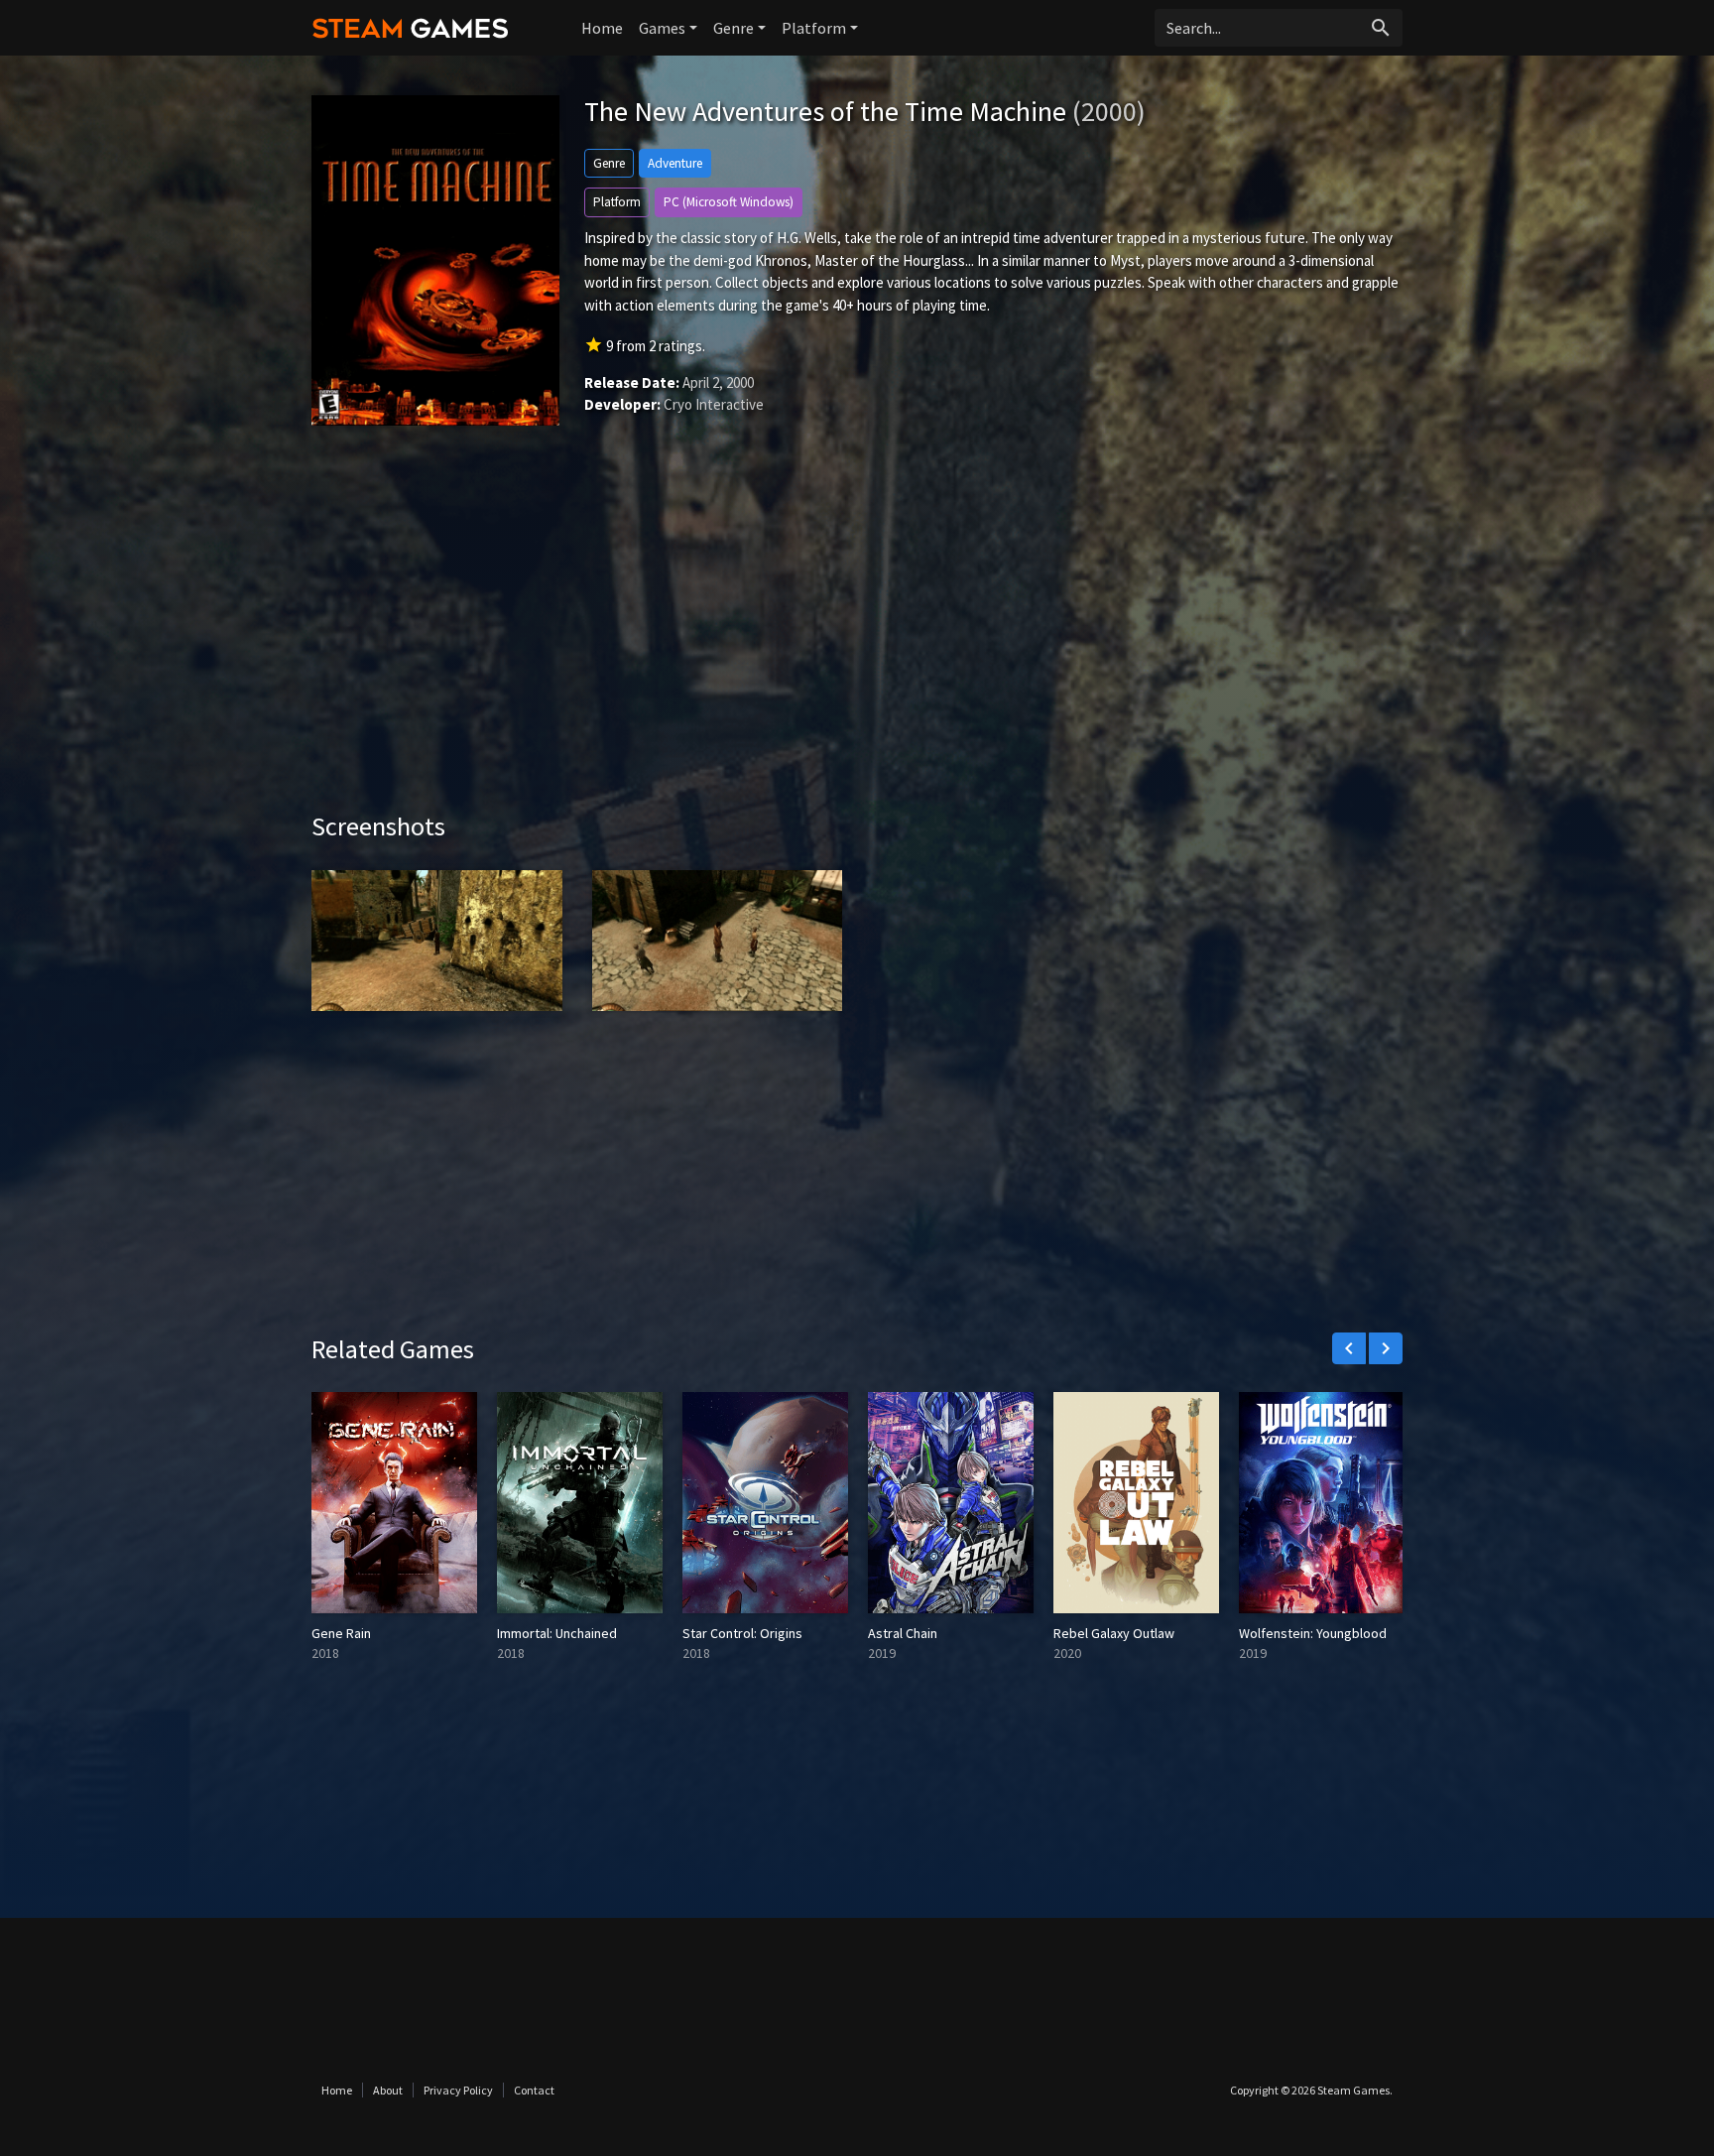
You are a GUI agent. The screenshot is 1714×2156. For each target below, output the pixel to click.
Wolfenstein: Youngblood (1313, 1633)
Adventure (675, 163)
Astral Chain (903, 1633)
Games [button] (662, 28)
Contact (534, 2090)
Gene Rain (341, 1633)
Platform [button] (814, 28)
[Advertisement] (857, 642)
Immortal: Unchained (557, 1633)
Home (602, 28)
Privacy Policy (458, 2090)
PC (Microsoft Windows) (729, 202)
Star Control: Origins (742, 1633)
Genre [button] (734, 28)
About (388, 2090)
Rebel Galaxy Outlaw (1114, 1633)
